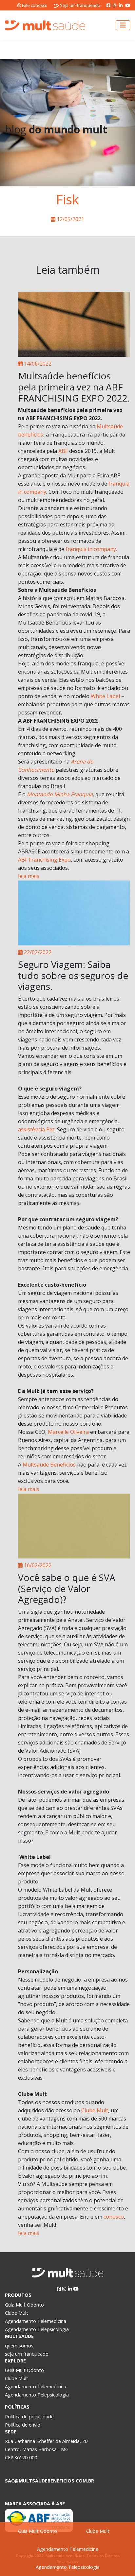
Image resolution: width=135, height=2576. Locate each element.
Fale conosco (34, 5)
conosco (114, 2217)
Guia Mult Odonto (38, 2531)
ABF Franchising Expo (44, 860)
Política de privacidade (29, 2417)
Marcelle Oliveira (68, 1432)
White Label (105, 696)
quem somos (19, 2346)
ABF (63, 451)
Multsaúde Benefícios (49, 1465)
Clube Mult (98, 2531)
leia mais (29, 876)
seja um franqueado (27, 2354)
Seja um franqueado (80, 5)
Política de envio (23, 2425)
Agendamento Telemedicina (68, 2549)
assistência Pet (36, 1129)
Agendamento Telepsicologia (68, 2567)
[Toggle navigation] (123, 25)
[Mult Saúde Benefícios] (45, 25)
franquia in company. (91, 549)
